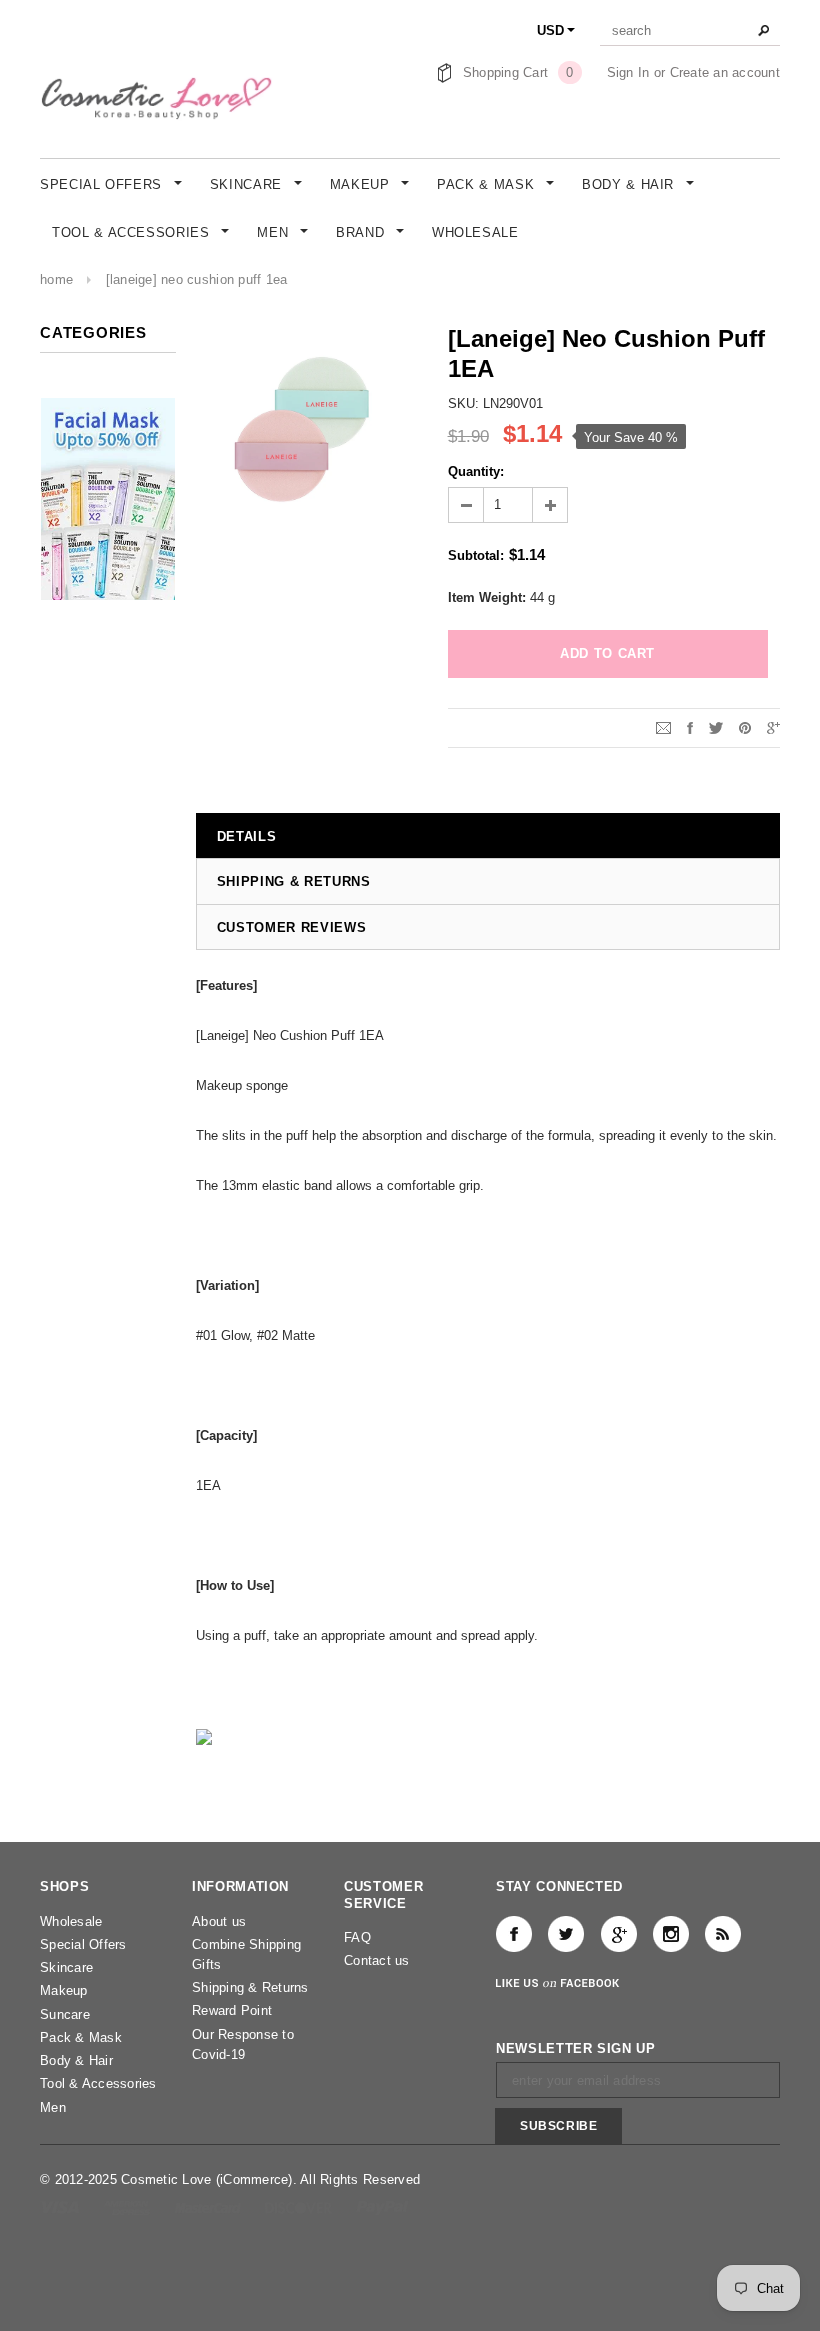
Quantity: (476, 471)
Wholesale (71, 1921)
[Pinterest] (745, 727)
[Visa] (61, 2206)
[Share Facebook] (690, 727)
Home (56, 279)
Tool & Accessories (98, 2083)
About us (219, 1921)
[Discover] (300, 2206)
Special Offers (83, 1944)
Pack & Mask (81, 2037)
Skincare (66, 1967)
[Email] (663, 727)
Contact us (377, 1960)
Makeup (64, 1990)
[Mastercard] (210, 2206)
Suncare (65, 2014)
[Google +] (619, 1934)
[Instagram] (671, 1934)
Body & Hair (76, 2060)
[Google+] (773, 727)
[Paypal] (382, 2206)
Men (53, 2107)
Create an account (725, 72)
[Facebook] (514, 1934)
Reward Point (232, 2010)
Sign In (628, 72)
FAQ (357, 1937)
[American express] (128, 2206)
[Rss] (723, 1934)
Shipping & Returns (250, 1987)
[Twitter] (716, 727)
